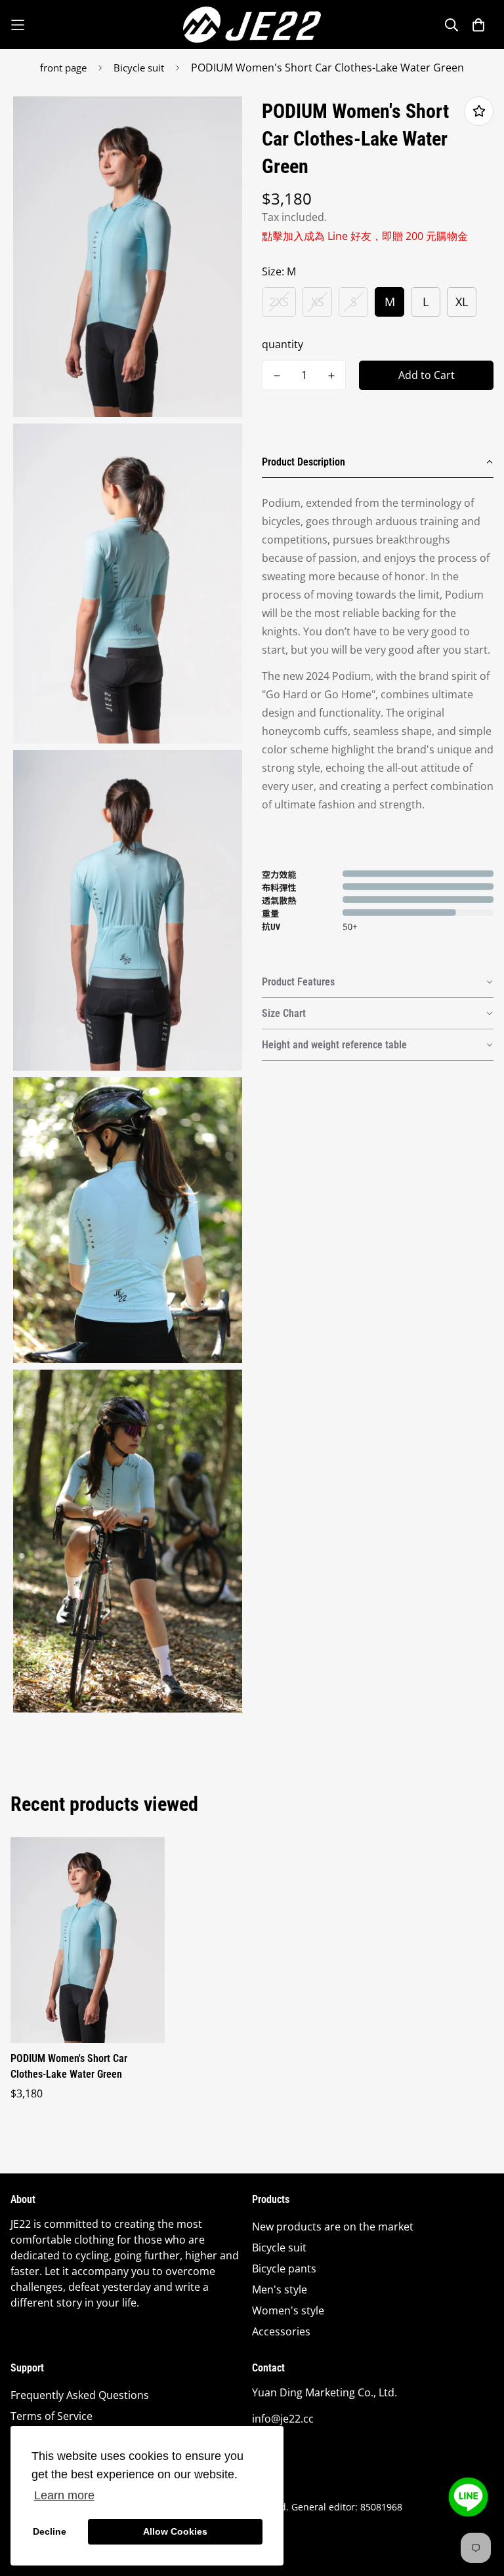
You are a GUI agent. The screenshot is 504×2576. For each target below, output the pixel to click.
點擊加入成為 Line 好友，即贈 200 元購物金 (365, 236)
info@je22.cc (283, 2419)
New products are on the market (333, 2227)
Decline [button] (50, 2531)
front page (63, 68)
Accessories (281, 2331)
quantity (283, 344)
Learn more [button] (64, 2495)
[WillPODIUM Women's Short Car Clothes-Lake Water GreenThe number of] (277, 376)
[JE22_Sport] (252, 25)
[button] (378, 462)
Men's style (280, 2289)
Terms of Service (52, 2416)
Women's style (288, 2310)
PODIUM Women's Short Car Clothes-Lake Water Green (69, 2066)
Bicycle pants (284, 2269)
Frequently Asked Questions (80, 2395)
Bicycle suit (139, 68)
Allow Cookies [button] (175, 2531)
